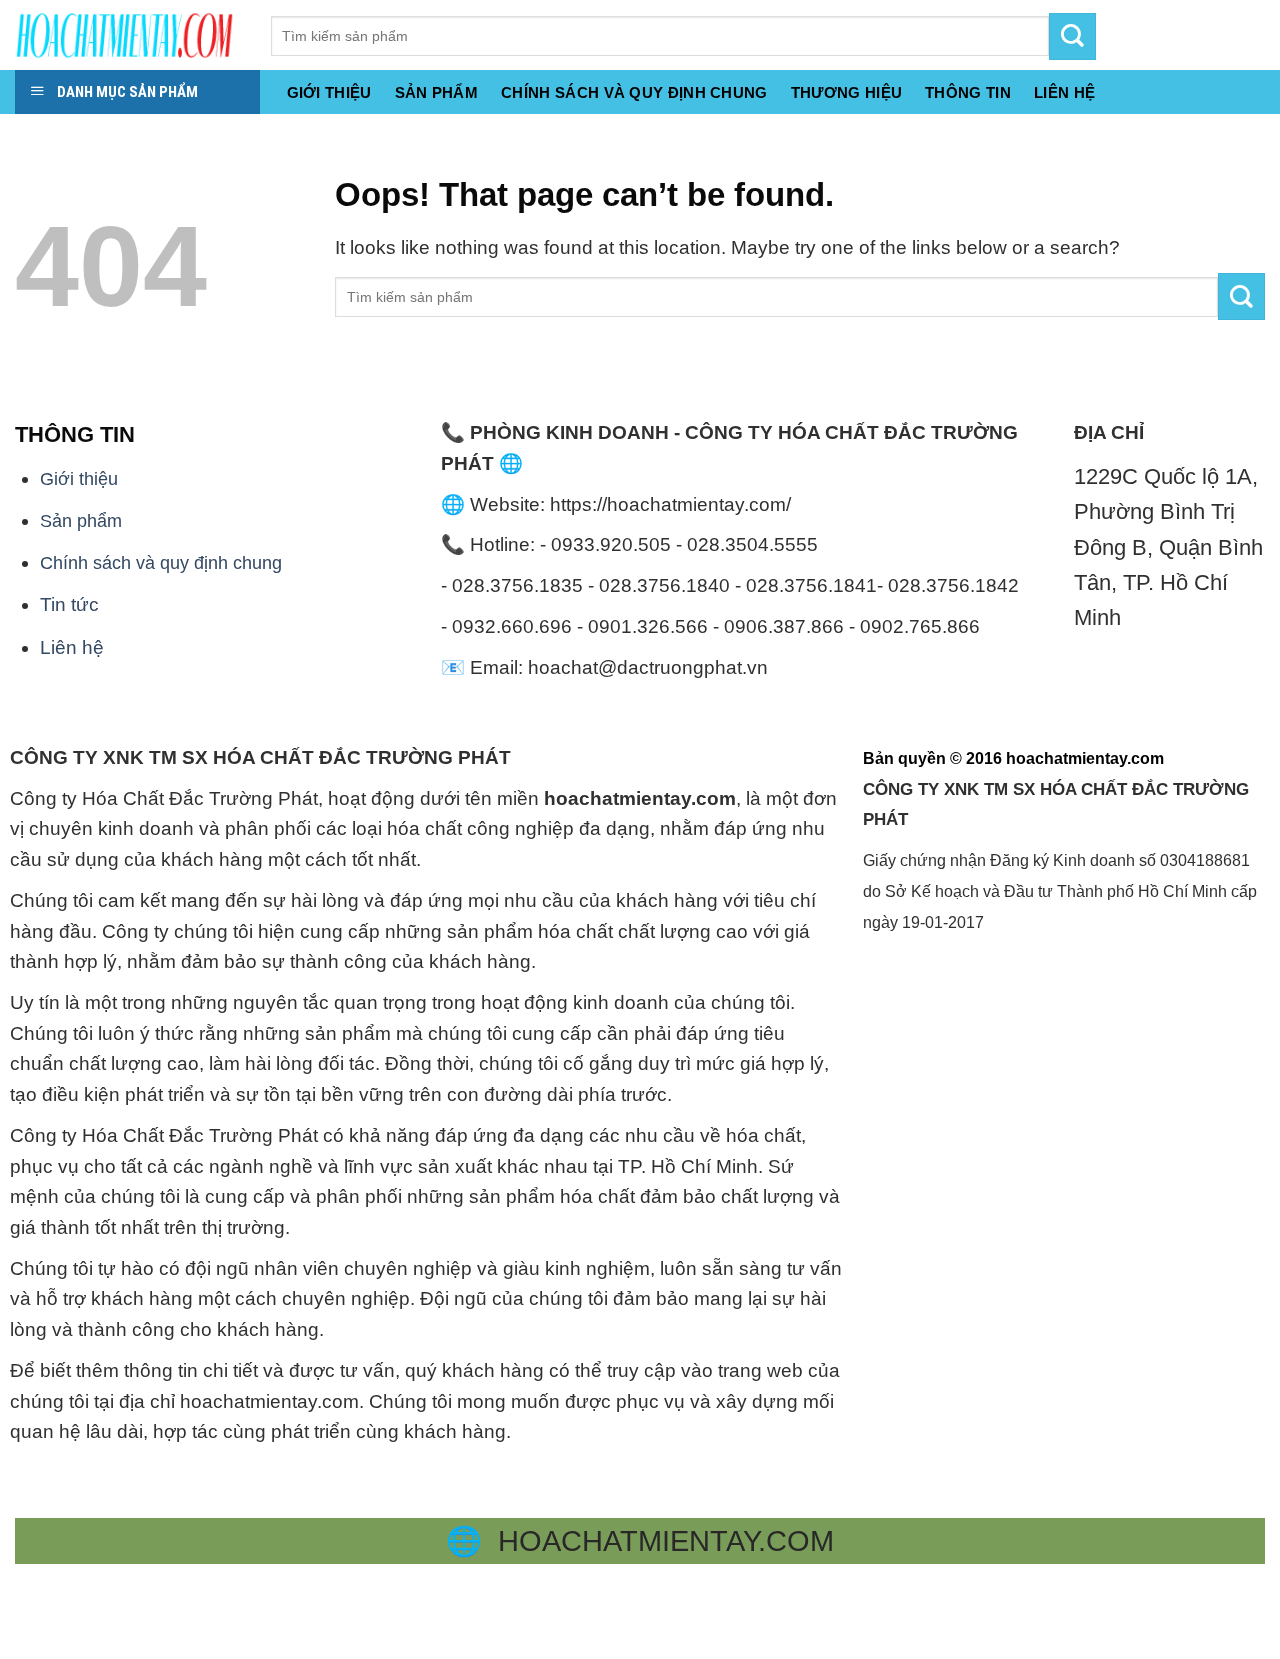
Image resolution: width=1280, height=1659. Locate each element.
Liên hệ (72, 647)
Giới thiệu (329, 93)
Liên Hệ (1064, 93)
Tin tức (69, 604)
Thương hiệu (846, 93)
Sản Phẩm (436, 93)
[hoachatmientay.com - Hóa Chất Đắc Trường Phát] (128, 35)
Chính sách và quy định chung (634, 93)
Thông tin (968, 93)
